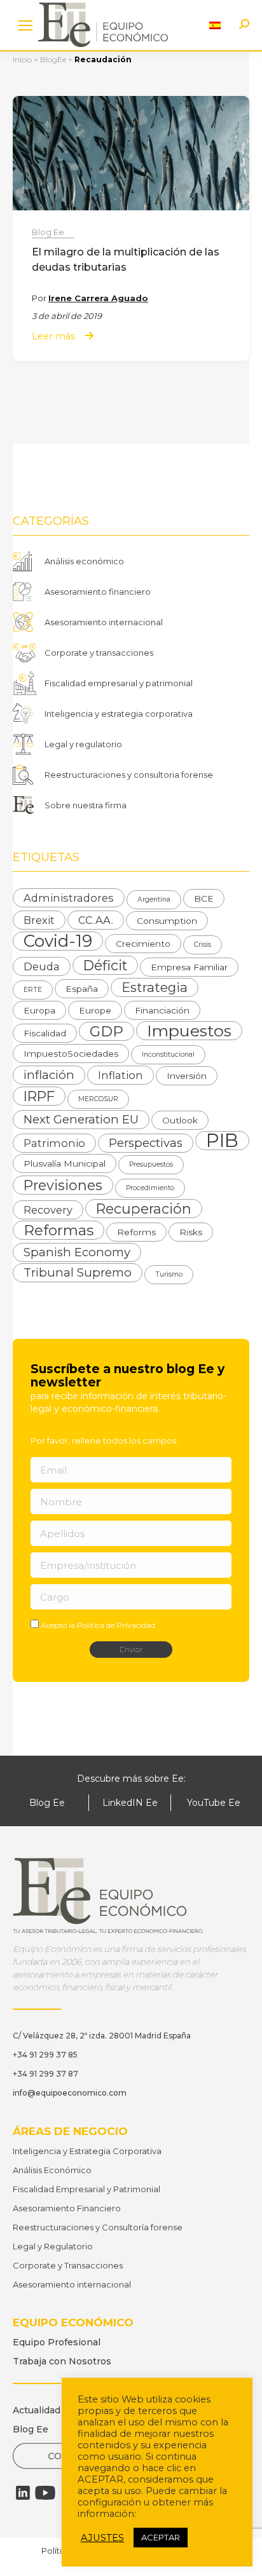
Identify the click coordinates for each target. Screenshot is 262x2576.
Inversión (187, 1076)
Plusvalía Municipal (65, 1163)
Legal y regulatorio (83, 744)
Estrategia (155, 987)
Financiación (162, 1010)
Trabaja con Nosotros (62, 2361)
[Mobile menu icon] (25, 25)
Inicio (22, 59)
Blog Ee (48, 232)
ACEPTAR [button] (161, 2537)
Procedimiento (150, 1188)
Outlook (180, 1120)
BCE (204, 898)
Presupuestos (151, 1164)
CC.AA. (96, 920)
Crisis (203, 945)
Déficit (105, 965)
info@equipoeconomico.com (70, 2093)
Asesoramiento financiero (98, 592)
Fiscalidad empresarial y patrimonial (119, 683)
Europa (39, 1010)
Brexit (39, 920)
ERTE (33, 990)
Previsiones (63, 1185)
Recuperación (144, 1209)
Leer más (53, 336)
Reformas (59, 1230)
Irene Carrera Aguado (98, 298)
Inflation (121, 1075)
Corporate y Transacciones (68, 2265)
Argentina (154, 899)
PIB (222, 1141)
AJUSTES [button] (102, 2538)
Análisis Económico (52, 2170)
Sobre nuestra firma (86, 805)
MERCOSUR (98, 1099)
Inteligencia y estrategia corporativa (119, 714)
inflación (49, 1075)
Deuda (42, 966)
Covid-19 (58, 941)
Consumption (167, 921)
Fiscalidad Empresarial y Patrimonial (86, 2189)
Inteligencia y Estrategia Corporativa (87, 2151)
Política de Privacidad (116, 1625)
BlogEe (53, 59)
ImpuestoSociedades (71, 1054)
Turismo (169, 1274)
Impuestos (189, 1031)
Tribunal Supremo (78, 1272)
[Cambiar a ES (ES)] (215, 25)
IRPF (39, 1096)
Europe (95, 1010)
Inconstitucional (168, 1054)
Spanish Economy (77, 1252)
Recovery (48, 1210)
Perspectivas (146, 1143)
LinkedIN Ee (130, 1803)
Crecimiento (143, 944)
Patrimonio (54, 1143)
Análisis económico (84, 561)
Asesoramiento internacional (104, 622)
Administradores (69, 898)
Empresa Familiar (189, 967)
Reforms (136, 1232)
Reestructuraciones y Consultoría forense (98, 2227)
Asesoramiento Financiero (67, 2208)
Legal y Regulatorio (53, 2246)
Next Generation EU (81, 1119)
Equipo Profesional (57, 2342)
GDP (107, 1031)
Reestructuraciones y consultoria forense (129, 775)
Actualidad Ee (44, 2410)
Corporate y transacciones (99, 653)
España (82, 989)
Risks (191, 1232)
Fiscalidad (45, 1033)
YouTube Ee (214, 1803)
